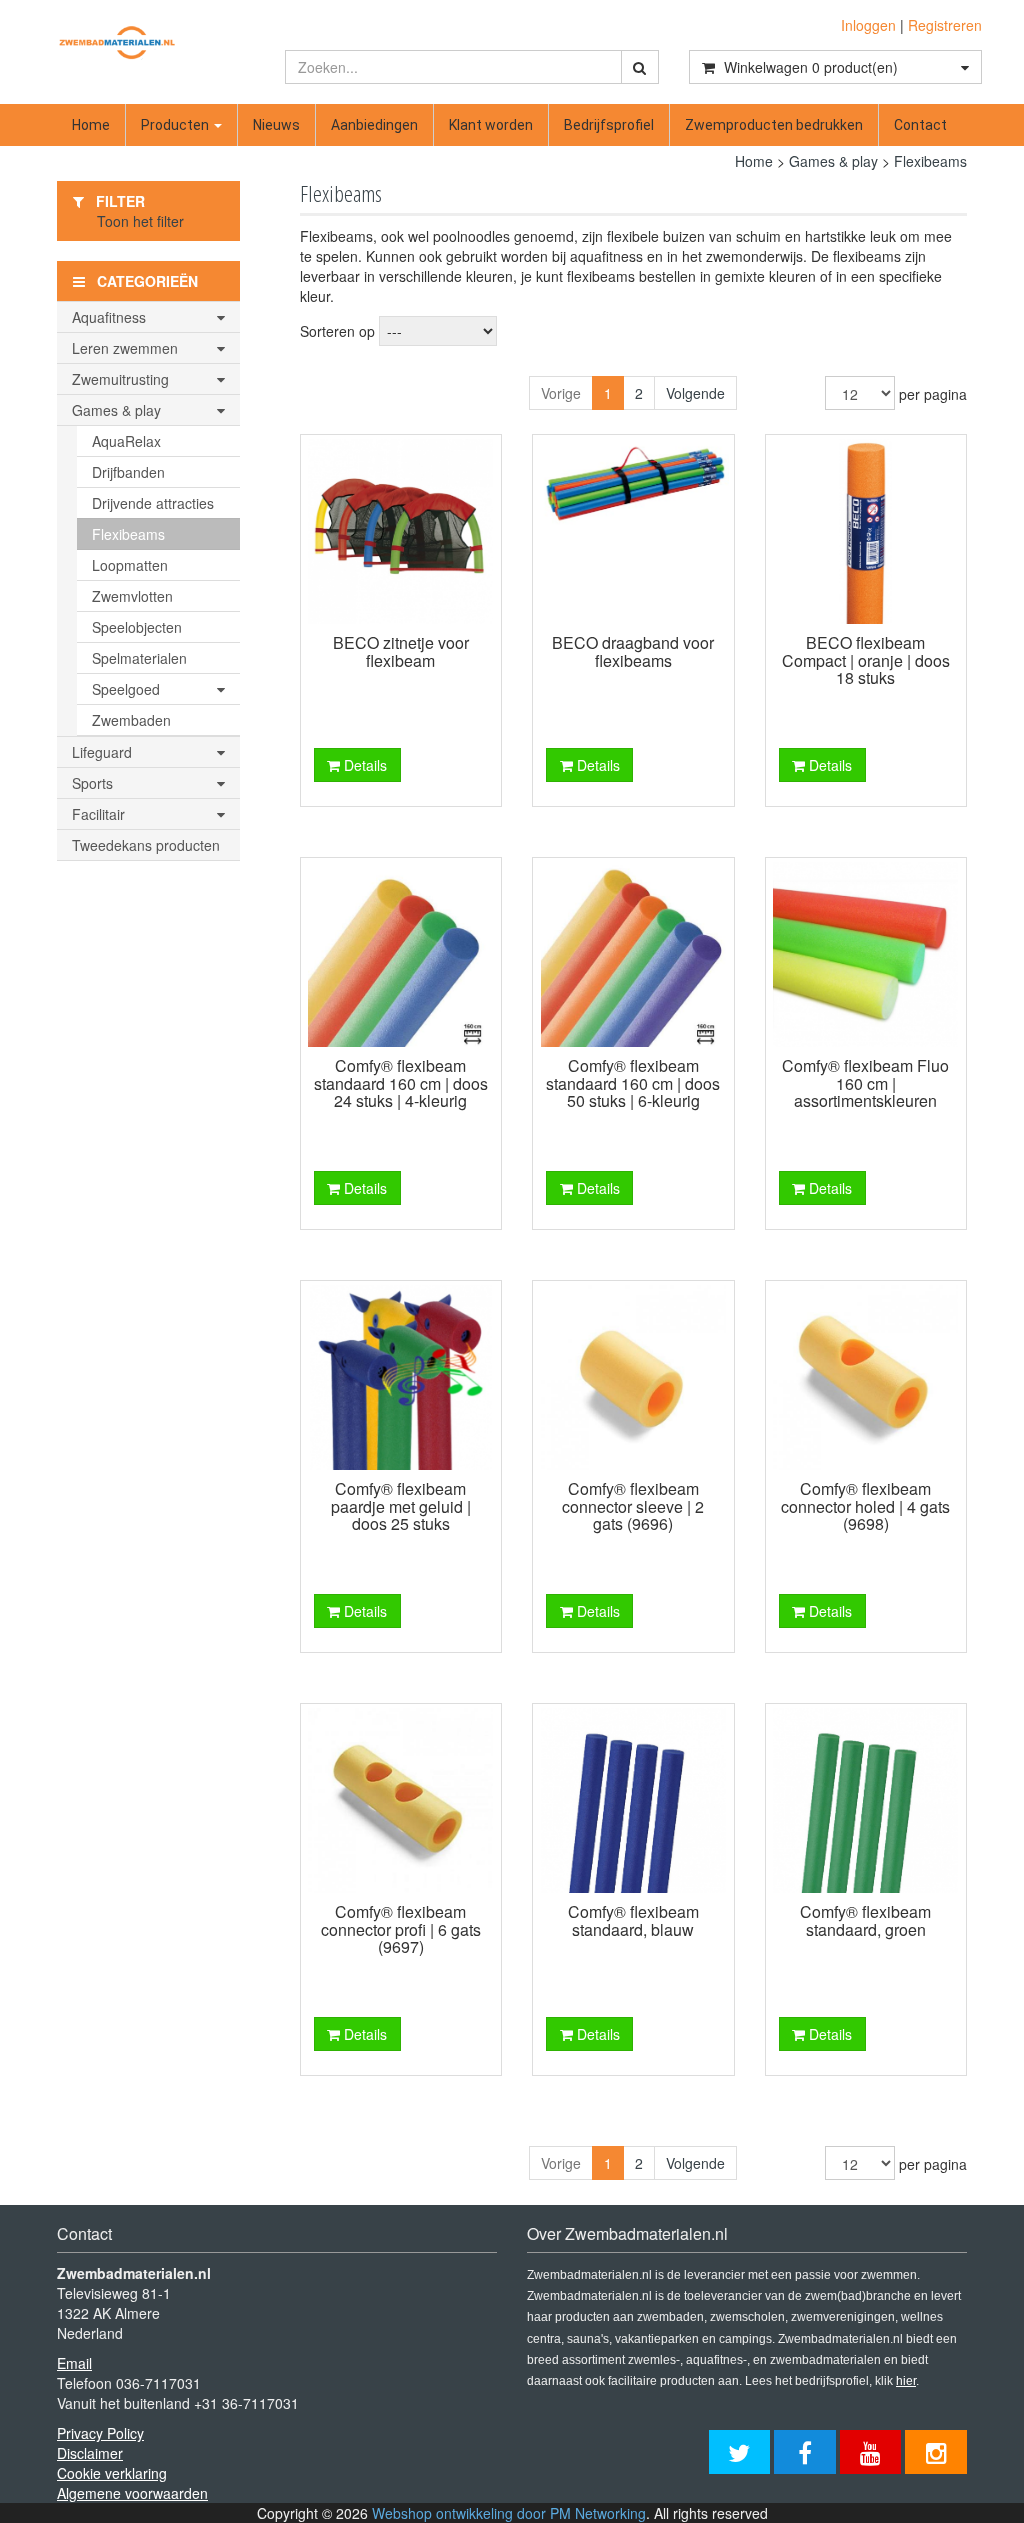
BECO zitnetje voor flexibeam (401, 651)
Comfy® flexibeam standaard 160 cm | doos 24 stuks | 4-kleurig (401, 1083)
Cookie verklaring (112, 2473)
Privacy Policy (100, 2433)
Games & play (833, 161)
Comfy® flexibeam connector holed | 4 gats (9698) (865, 1506)
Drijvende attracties (153, 503)
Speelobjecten (137, 627)
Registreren (945, 25)
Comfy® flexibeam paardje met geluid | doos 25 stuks (401, 1506)
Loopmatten (130, 565)
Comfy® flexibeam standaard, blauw (633, 1920)
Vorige (561, 393)
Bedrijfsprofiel (609, 125)
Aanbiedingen (374, 125)
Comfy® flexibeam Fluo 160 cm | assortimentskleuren (865, 1083)
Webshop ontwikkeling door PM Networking (509, 2513)
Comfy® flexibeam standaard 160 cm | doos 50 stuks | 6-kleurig (633, 1083)
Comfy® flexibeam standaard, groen (865, 1920)
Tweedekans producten (146, 845)
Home (91, 125)
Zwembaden (131, 720)
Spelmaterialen (139, 658)
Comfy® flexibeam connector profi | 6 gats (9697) (401, 1929)
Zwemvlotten (132, 596)
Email (74, 2363)
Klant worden (491, 125)
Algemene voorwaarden (132, 2493)
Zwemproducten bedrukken (774, 125)
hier (906, 2381)
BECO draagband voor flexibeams (633, 651)
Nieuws (276, 125)
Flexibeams (930, 161)
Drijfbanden (128, 472)
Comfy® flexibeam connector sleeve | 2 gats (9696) (633, 1506)
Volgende (695, 393)
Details (363, 765)
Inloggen (868, 25)
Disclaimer (90, 2453)
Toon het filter (140, 221)
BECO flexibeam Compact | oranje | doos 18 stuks (866, 660)
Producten (176, 125)
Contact (920, 125)
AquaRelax (126, 441)
